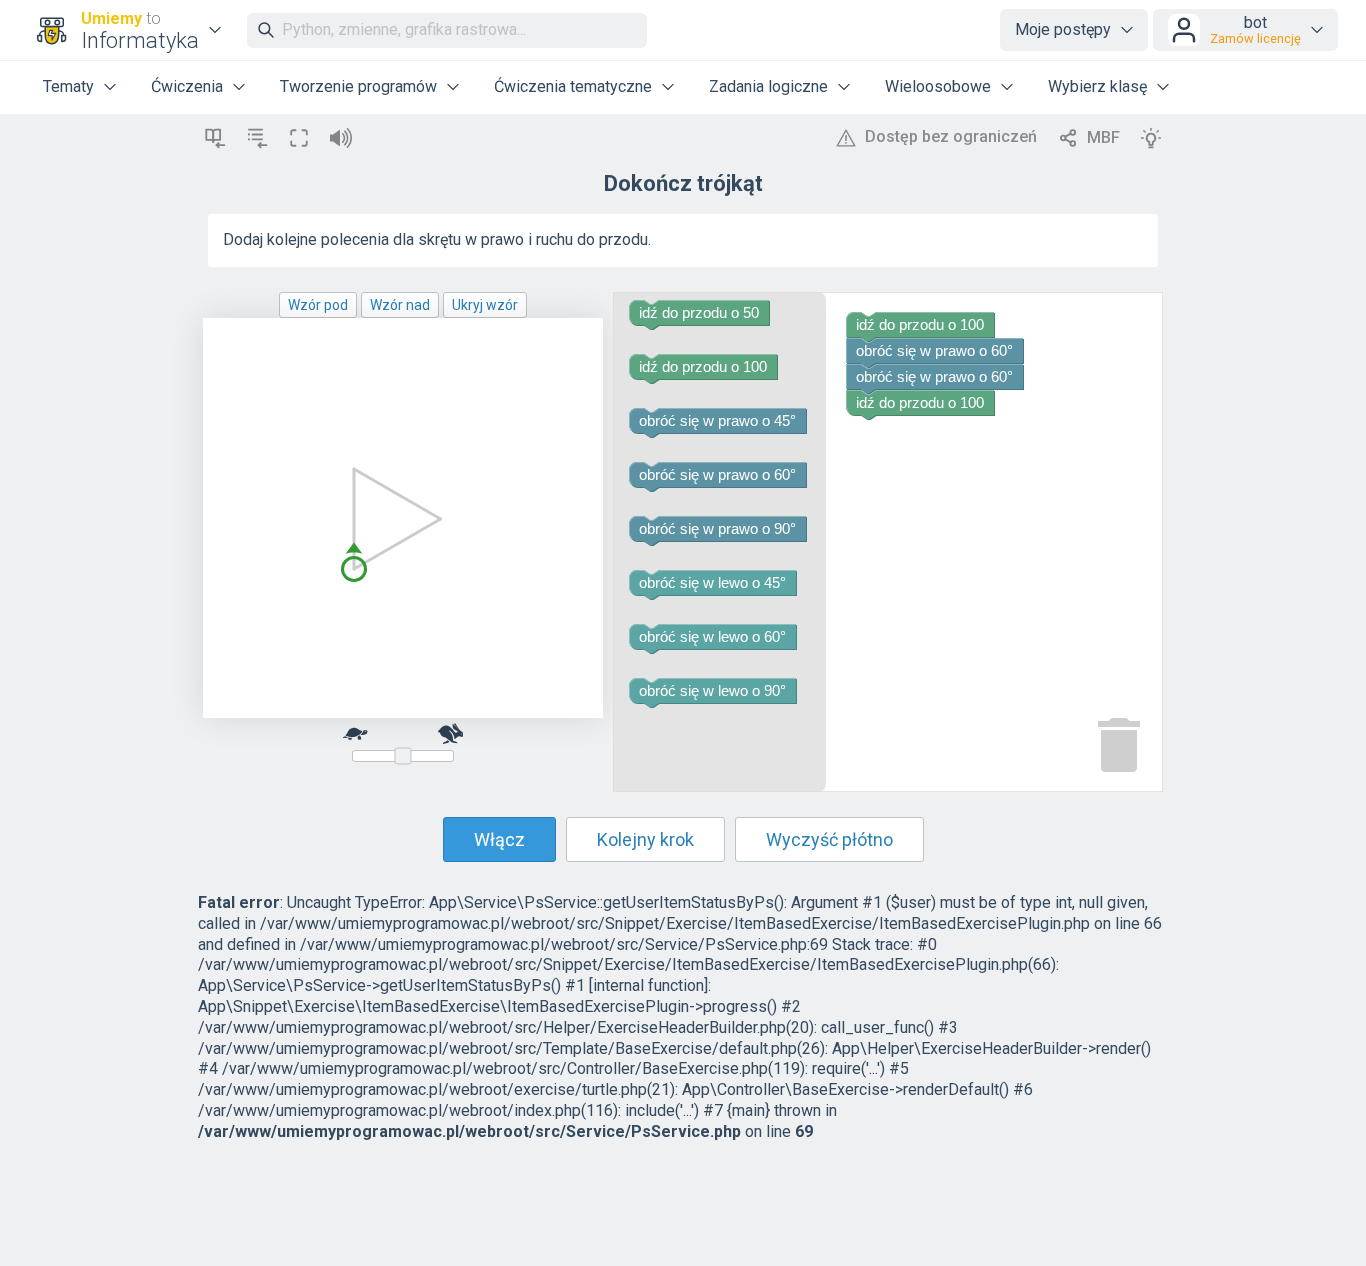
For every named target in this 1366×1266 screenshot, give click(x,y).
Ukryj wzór (485, 305)
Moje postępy (1063, 29)
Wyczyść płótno (829, 839)
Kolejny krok (645, 839)
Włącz (499, 839)
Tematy (68, 86)
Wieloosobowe (938, 86)
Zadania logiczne (768, 86)
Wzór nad (400, 305)
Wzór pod (318, 305)
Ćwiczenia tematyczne (573, 86)
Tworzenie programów (358, 86)
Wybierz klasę (1097, 86)
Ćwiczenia (187, 86)
